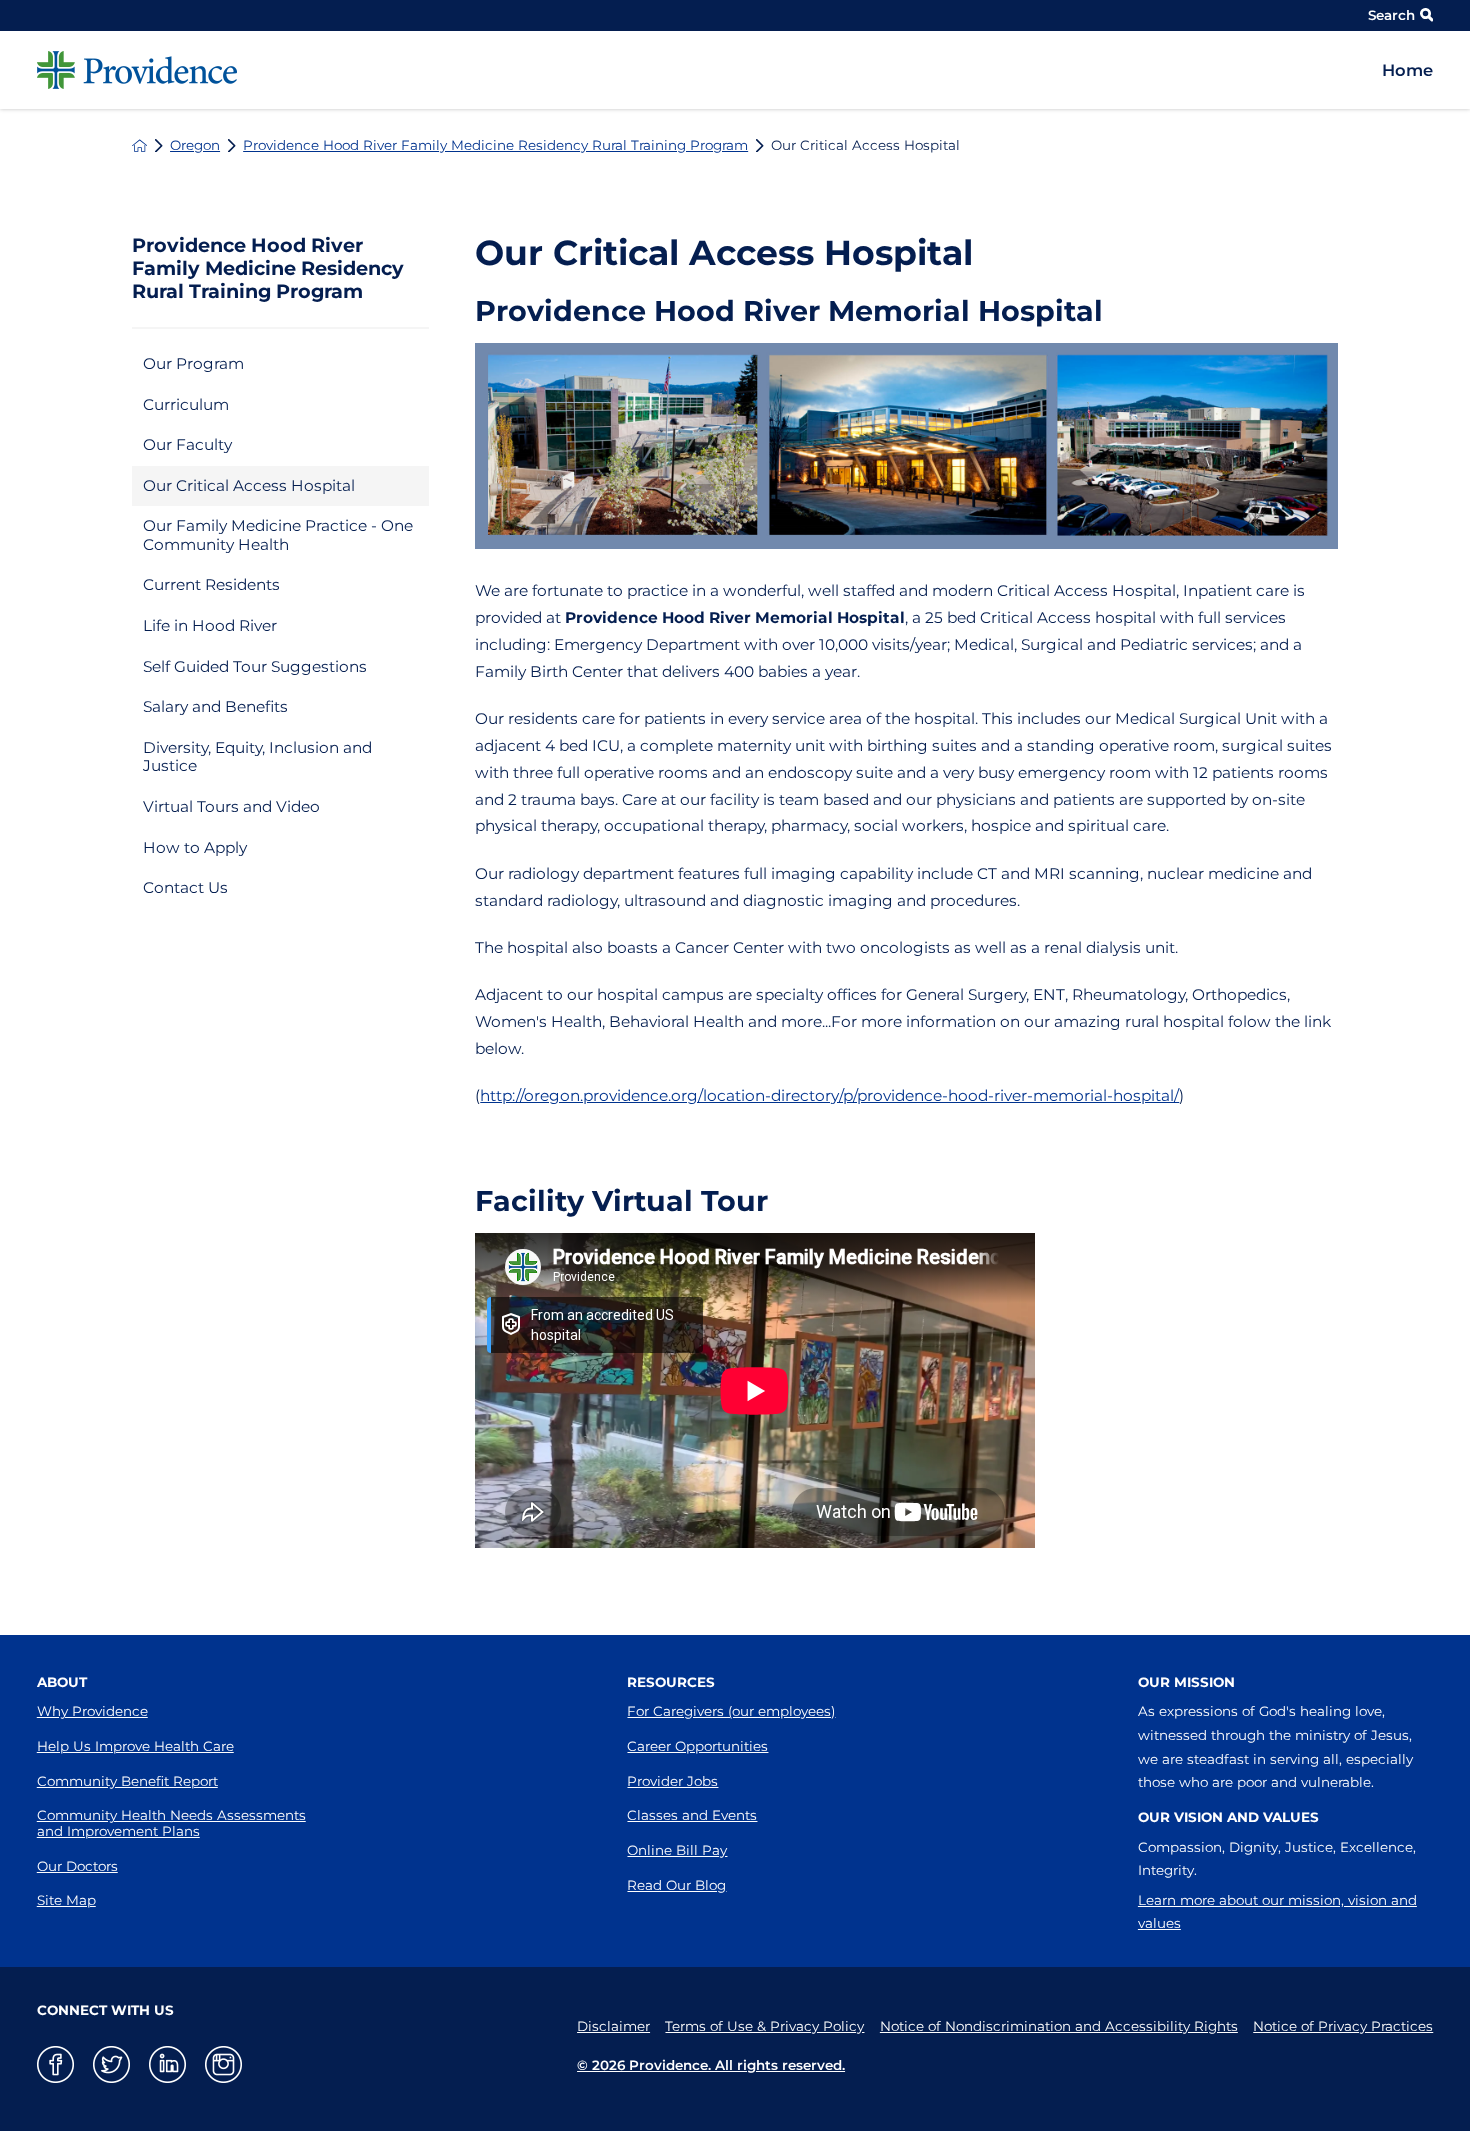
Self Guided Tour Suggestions (255, 666)
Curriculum (186, 404)
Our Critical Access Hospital (249, 485)
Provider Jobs (672, 1781)
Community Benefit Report (127, 1781)
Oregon (195, 145)
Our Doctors (77, 1866)
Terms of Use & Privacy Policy (764, 2026)
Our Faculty (187, 444)
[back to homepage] (139, 145)
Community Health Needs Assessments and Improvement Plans (171, 1822)
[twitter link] (111, 2064)
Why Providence (92, 1711)
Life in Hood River (210, 625)
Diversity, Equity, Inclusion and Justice (257, 756)
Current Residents (211, 584)
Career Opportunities (697, 1746)
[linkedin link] (167, 2064)
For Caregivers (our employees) (731, 1711)
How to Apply (195, 847)
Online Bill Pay (677, 1850)
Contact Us (185, 887)
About (62, 1682)
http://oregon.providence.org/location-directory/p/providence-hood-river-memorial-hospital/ (829, 1095)
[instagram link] (223, 2064)
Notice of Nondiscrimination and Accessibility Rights (1059, 2026)
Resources (671, 1682)
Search (1391, 15)
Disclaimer (613, 2026)
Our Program (193, 363)
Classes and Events (692, 1815)
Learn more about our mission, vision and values (1277, 1912)
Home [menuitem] (1407, 70)
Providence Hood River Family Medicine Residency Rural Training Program (495, 145)
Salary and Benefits (215, 706)
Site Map (66, 1900)
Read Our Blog (676, 1885)
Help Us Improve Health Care (135, 1746)
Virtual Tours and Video (231, 806)
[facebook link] (55, 2064)
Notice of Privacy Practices (1343, 2026)
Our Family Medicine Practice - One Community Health (278, 534)
